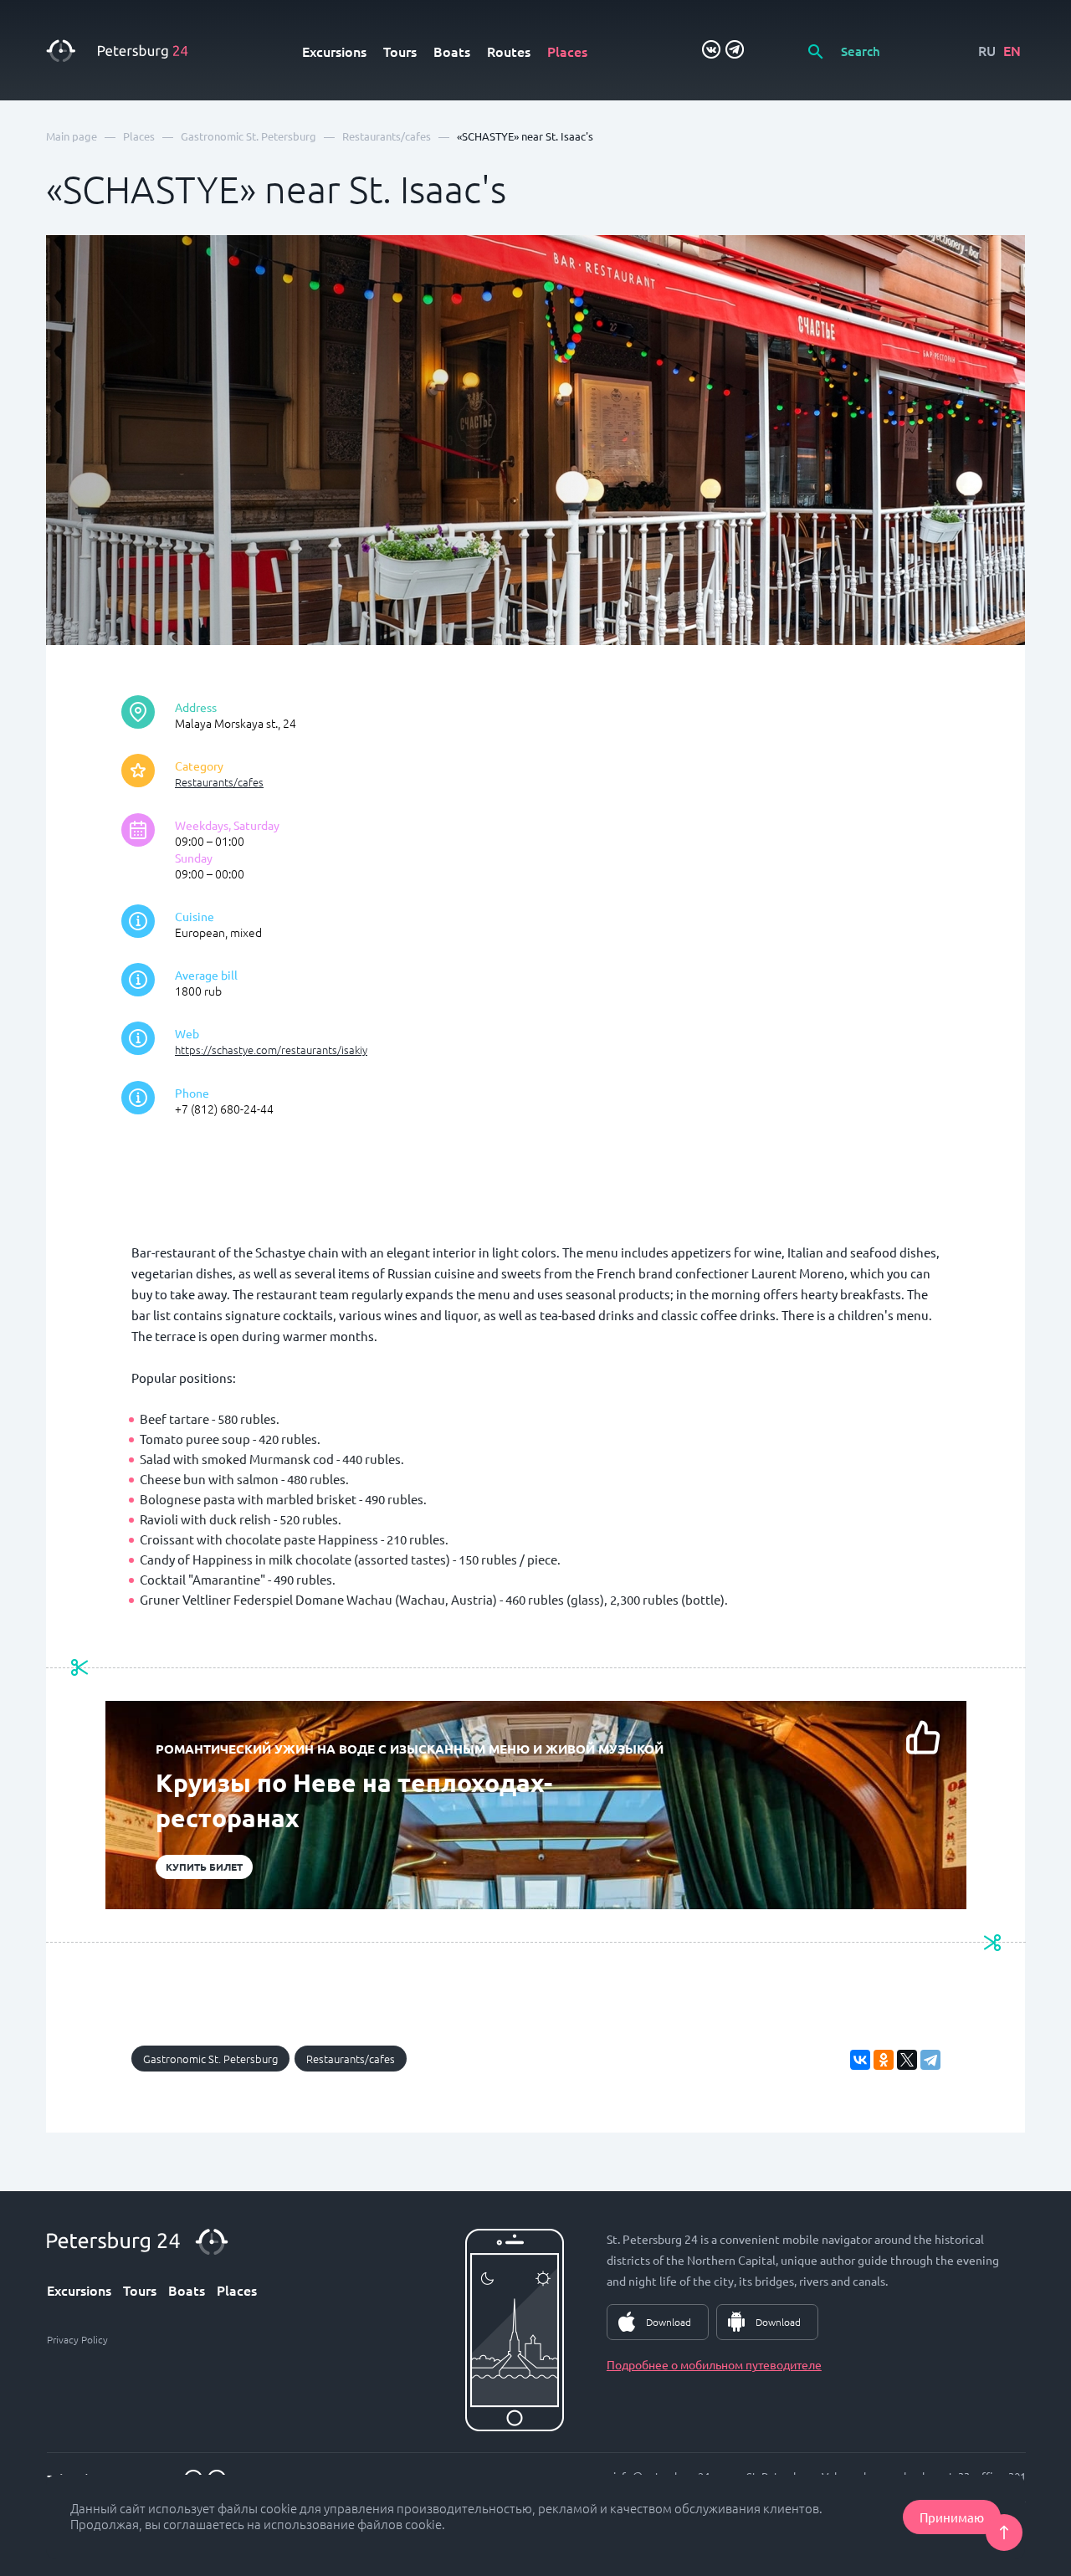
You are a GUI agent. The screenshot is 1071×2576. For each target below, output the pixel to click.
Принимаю (952, 2517)
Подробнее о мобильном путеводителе (714, 2364)
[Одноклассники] (884, 2060)
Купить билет (204, 1867)
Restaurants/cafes (219, 782)
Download (669, 2322)
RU (987, 50)
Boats (452, 51)
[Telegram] (930, 2060)
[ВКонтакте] (860, 2060)
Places (567, 51)
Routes (509, 51)
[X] (907, 2060)
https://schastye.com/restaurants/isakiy (271, 1050)
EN (1012, 50)
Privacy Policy (77, 2339)
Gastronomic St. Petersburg (210, 2059)
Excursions (334, 51)
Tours (400, 51)
